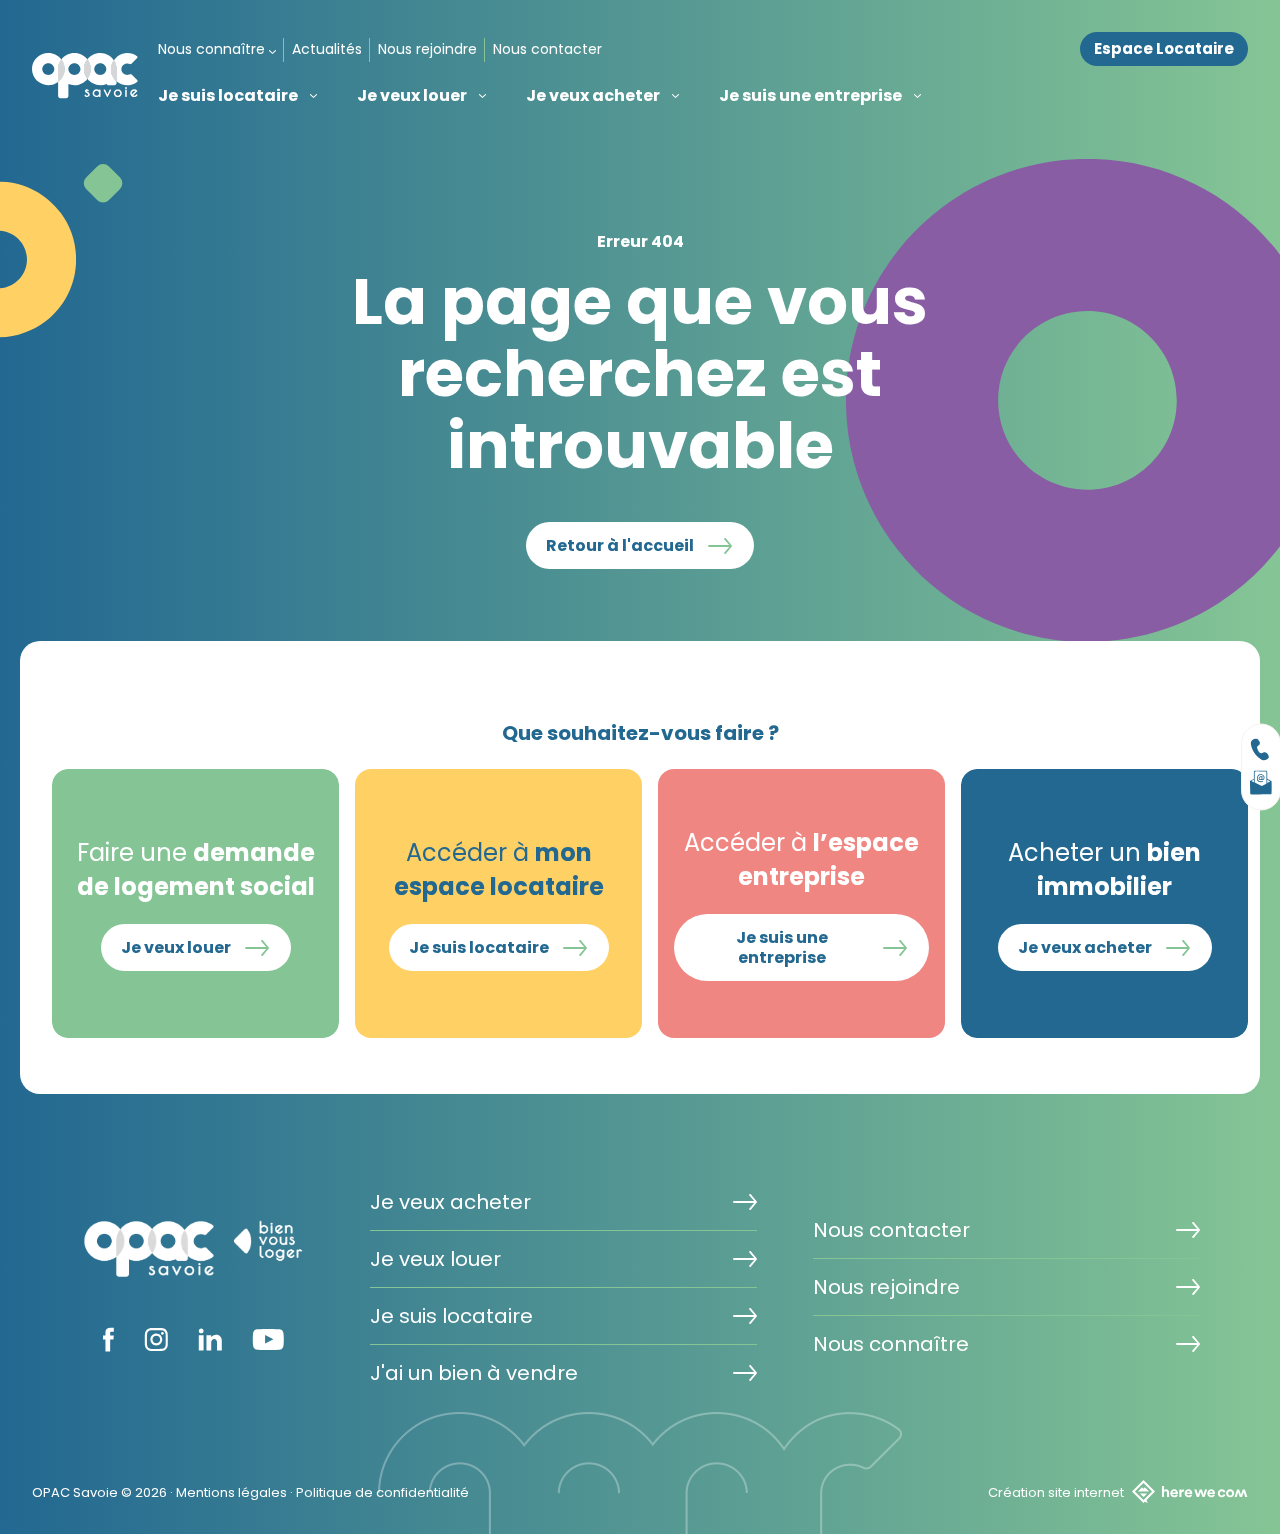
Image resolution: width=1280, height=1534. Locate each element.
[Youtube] (268, 1344)
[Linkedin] (210, 1345)
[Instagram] (156, 1345)
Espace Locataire (1164, 49)
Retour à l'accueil (620, 545)
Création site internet (1056, 1492)
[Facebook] (108, 1346)
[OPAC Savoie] (85, 75)
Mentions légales (231, 1492)
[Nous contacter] (1261, 750)
